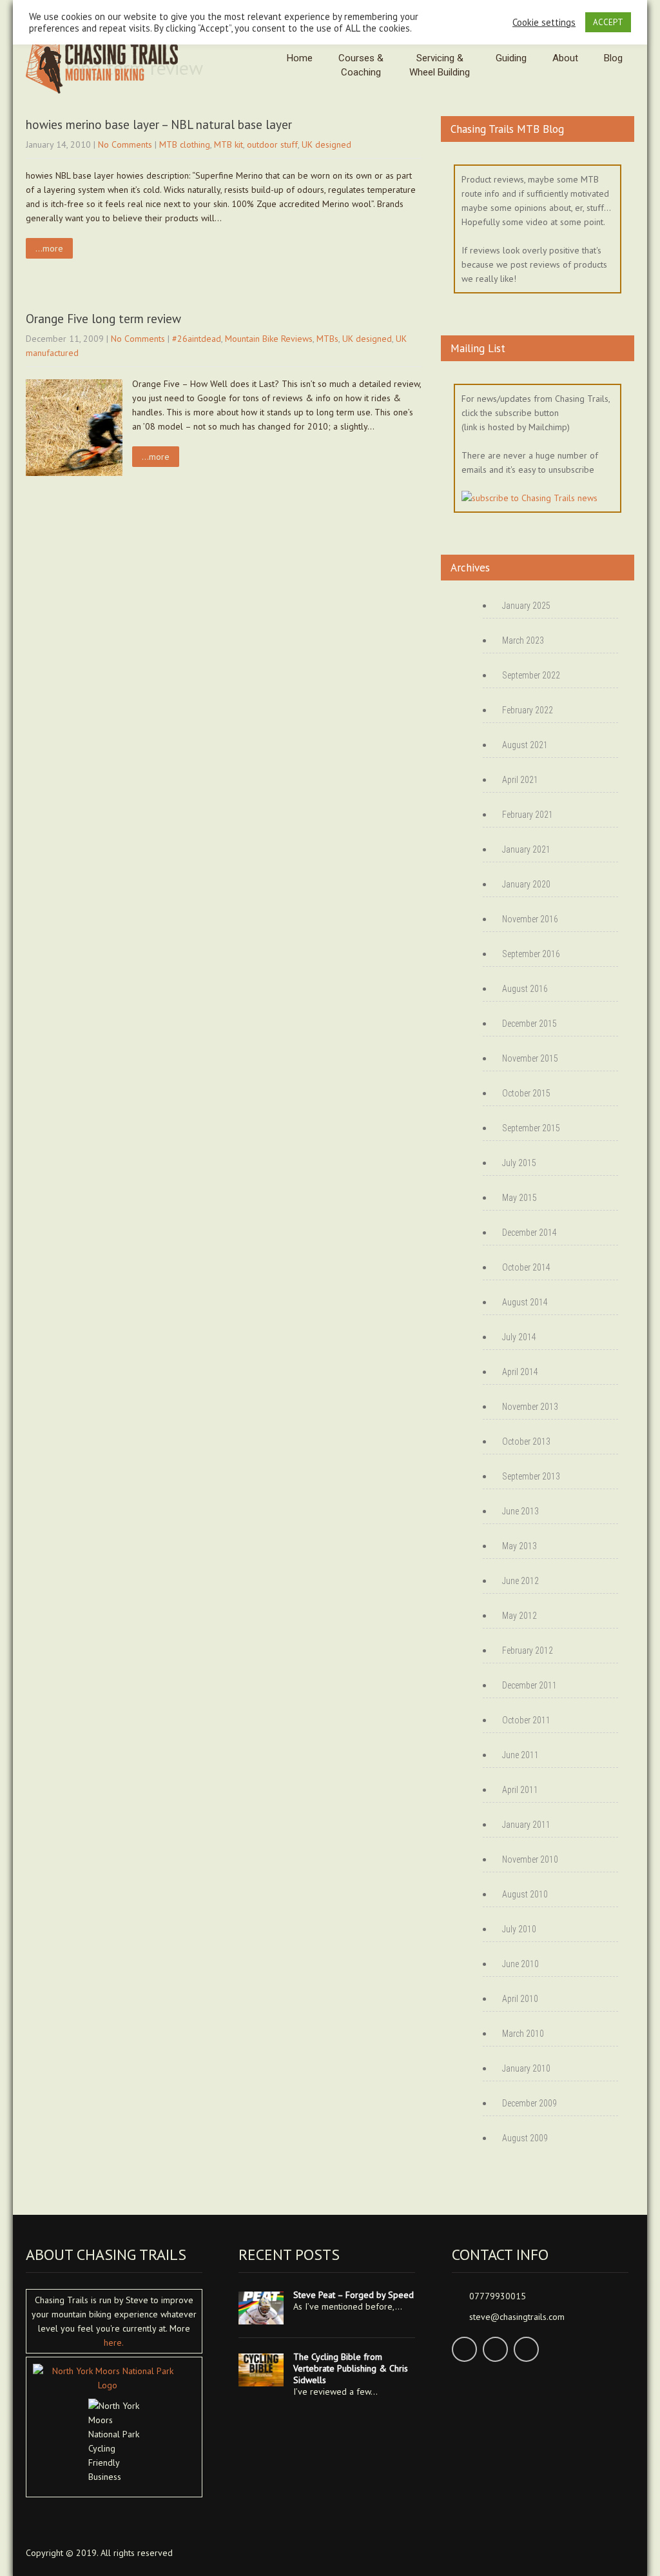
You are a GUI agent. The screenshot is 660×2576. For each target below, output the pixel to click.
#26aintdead (197, 339)
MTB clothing (185, 144)
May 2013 (519, 1546)
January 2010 (526, 2068)
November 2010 (530, 1859)
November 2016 (530, 919)
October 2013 (526, 1442)
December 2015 (529, 1024)
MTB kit (228, 144)
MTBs (327, 339)
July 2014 (519, 1337)
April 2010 (520, 1999)
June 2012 (520, 1581)
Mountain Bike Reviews (269, 339)
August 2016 (525, 989)
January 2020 (526, 884)
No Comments (125, 144)
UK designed (326, 144)
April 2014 (520, 1372)
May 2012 (519, 1616)
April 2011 (520, 1790)
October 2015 (526, 1093)
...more (49, 248)
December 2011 (529, 1685)
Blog (613, 58)
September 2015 (531, 1128)
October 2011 (526, 1720)
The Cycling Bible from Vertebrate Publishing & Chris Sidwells (351, 2368)
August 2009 (525, 2138)
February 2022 (528, 710)
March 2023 (523, 640)
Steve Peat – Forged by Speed (354, 2295)
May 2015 (519, 1198)
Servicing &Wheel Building (440, 65)
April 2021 (520, 780)
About (565, 58)
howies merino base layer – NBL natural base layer (159, 124)
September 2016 (531, 954)
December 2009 (529, 2103)
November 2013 (530, 1407)
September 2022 (531, 675)
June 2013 (520, 1511)
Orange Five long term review (103, 319)
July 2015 (519, 1163)
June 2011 (520, 1755)
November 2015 (530, 1058)
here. (114, 2343)
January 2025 (526, 606)
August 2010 (525, 1894)
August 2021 (525, 745)
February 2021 (528, 815)
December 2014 (529, 1233)
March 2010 (523, 2034)
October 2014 (526, 1267)
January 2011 (526, 1825)
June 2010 (520, 1964)
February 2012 (528, 1650)
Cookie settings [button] (544, 23)
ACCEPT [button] (608, 22)
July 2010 (519, 1929)
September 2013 (531, 1476)
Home (300, 58)
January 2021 (526, 849)
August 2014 (525, 1302)
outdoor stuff (272, 144)
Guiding (511, 58)
